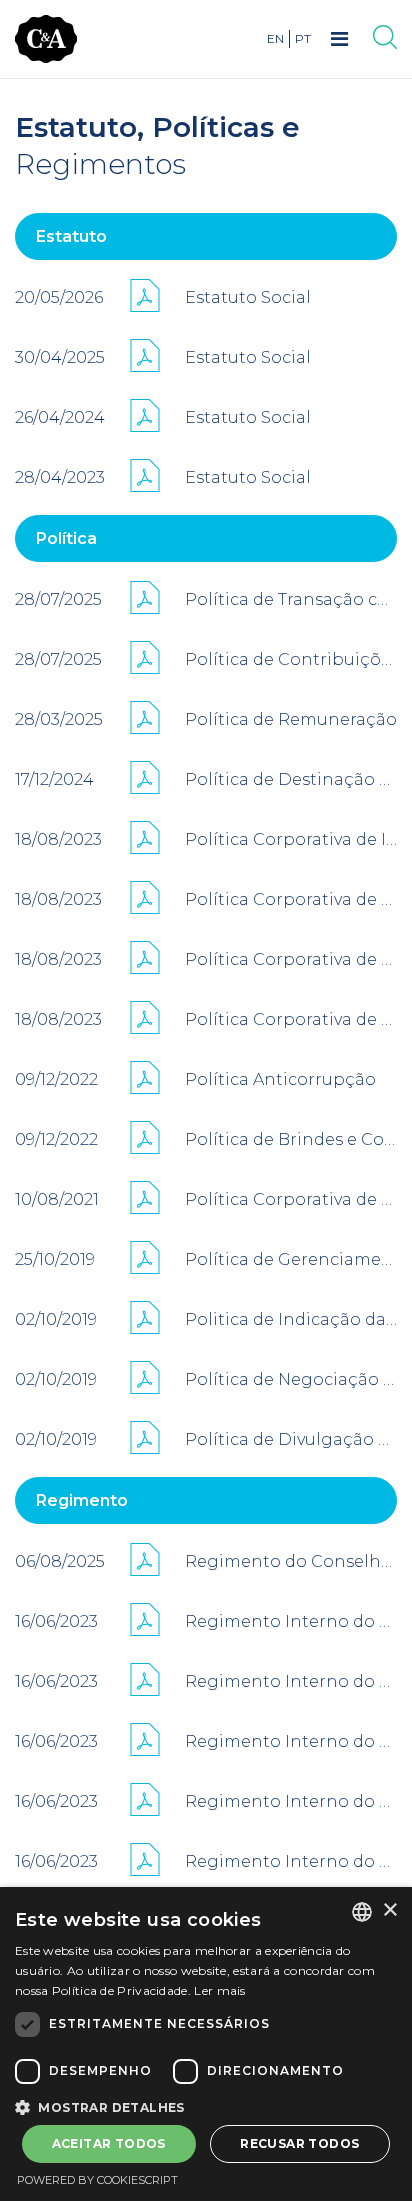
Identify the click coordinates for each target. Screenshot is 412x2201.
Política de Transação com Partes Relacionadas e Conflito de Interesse (291, 599)
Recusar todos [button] (299, 2143)
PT (303, 38)
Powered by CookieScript (97, 2180)
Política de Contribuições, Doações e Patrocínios (291, 659)
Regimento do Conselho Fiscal (291, 1561)
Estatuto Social (248, 297)
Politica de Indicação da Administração (291, 1319)
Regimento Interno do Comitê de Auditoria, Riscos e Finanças (291, 1621)
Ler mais (219, 1990)
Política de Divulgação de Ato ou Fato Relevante (291, 1439)
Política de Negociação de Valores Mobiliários (291, 1379)
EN (275, 38)
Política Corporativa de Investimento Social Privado (291, 839)
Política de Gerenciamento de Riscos (291, 1259)
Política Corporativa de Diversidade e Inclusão (291, 1019)
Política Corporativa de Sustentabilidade (291, 959)
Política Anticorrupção (280, 1079)
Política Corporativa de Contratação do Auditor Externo (291, 1199)
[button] (206, 2106)
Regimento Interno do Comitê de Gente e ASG (291, 1861)
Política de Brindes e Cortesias (291, 1139)
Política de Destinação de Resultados (291, 779)
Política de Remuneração (291, 719)
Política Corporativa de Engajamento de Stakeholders (291, 899)
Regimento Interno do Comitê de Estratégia (291, 1801)
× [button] (389, 1910)
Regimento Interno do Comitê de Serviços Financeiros (291, 1741)
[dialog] (206, 2044)
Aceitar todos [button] (109, 2143)
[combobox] (362, 1912)
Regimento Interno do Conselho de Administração (291, 1681)
